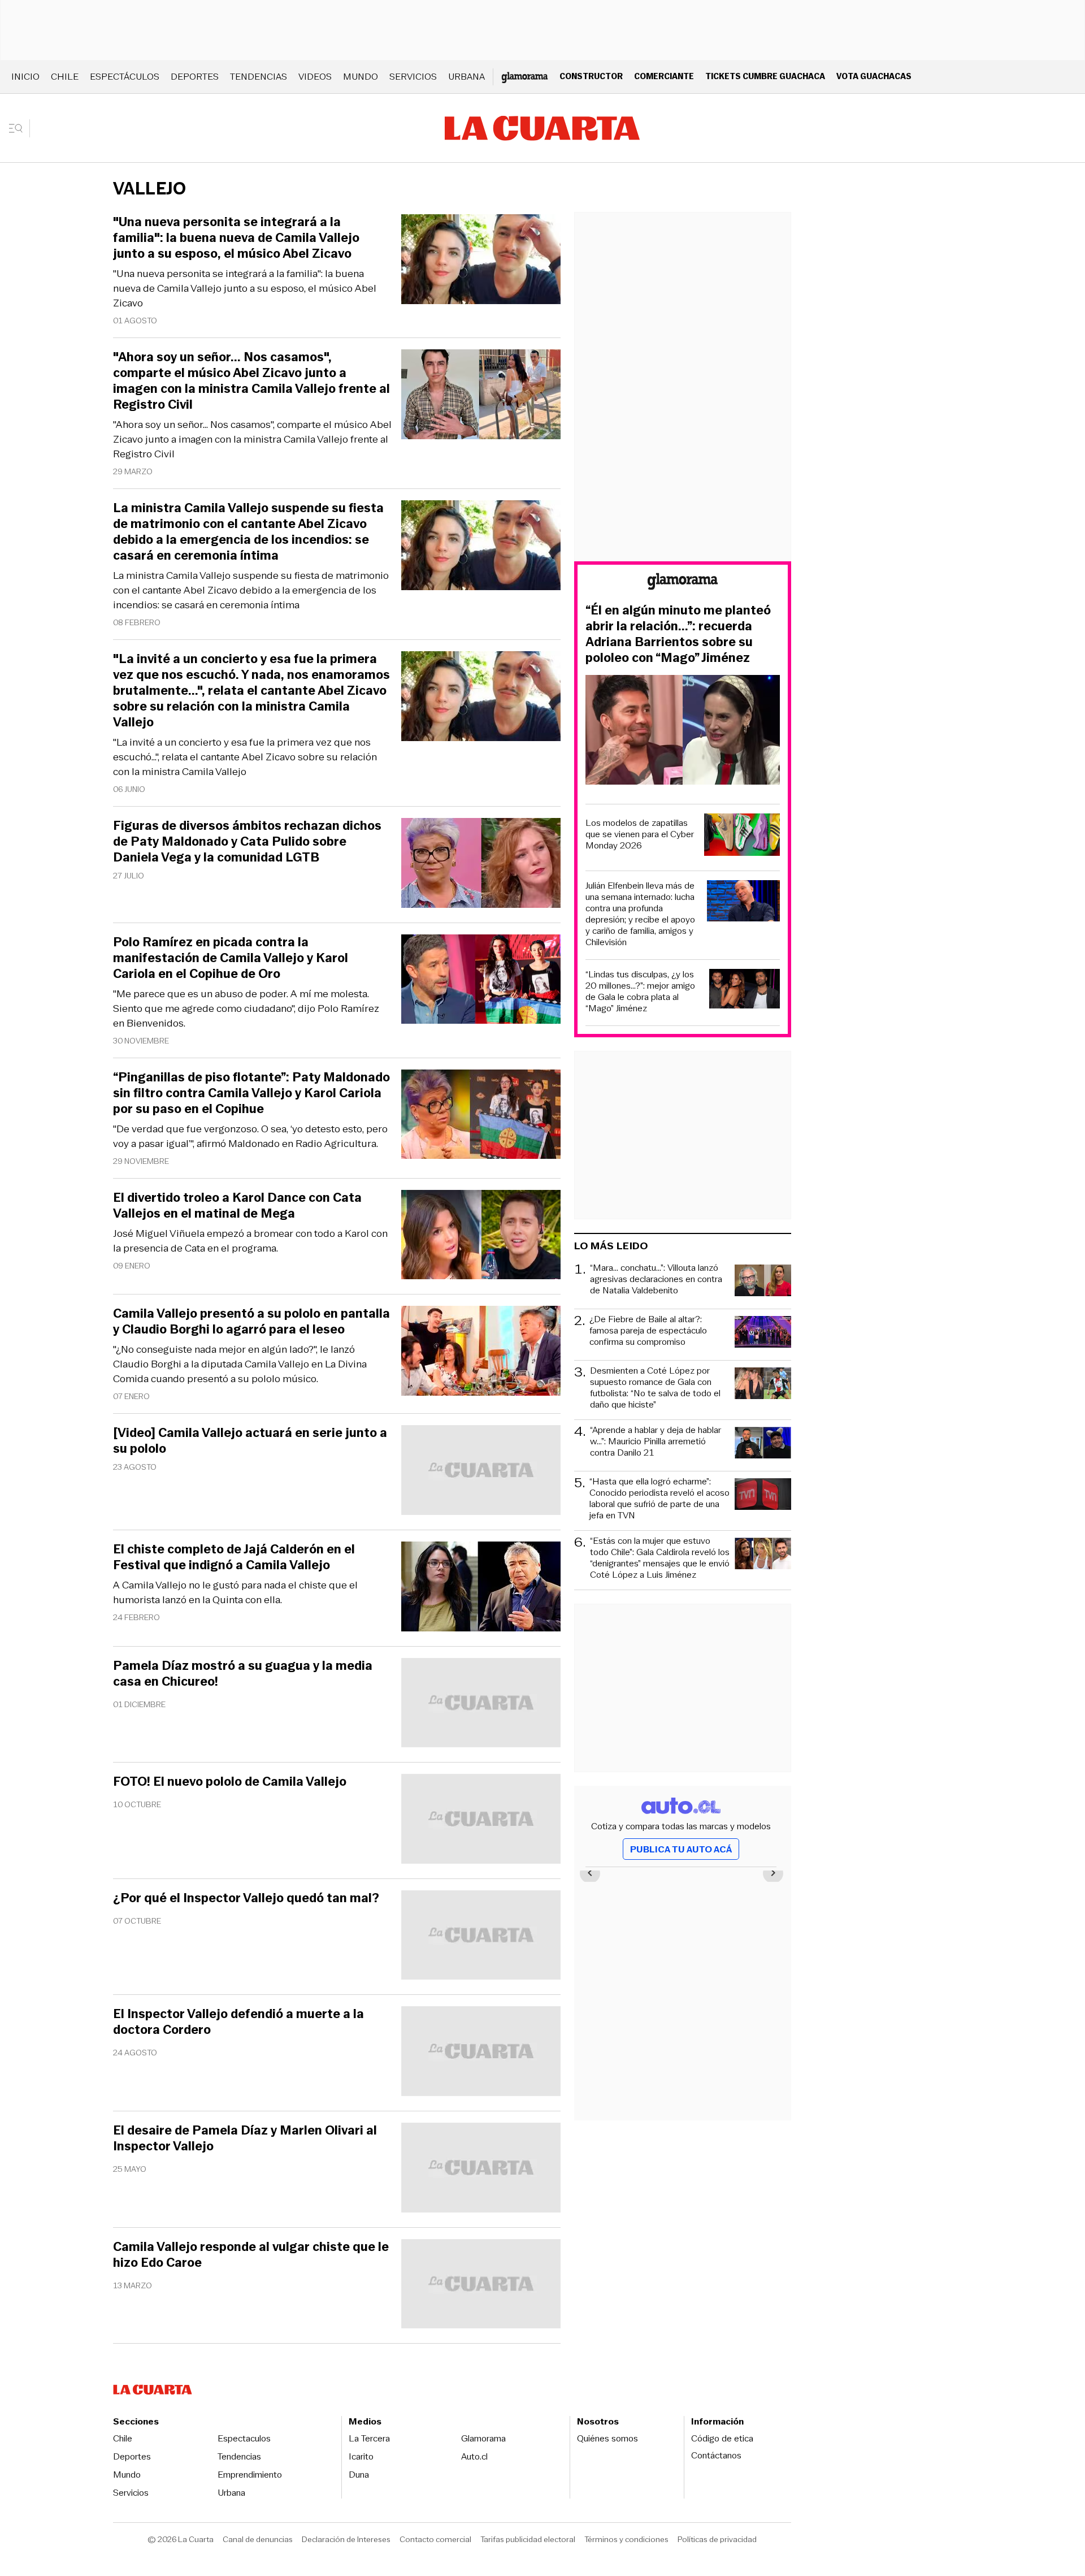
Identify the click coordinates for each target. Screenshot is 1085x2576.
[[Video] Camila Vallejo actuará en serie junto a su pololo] (481, 1472)
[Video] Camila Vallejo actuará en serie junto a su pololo (250, 1441)
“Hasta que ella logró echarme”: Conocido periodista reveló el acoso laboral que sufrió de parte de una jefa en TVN (659, 1499)
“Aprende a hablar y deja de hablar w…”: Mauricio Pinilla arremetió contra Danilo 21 (656, 1442)
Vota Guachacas (874, 76)
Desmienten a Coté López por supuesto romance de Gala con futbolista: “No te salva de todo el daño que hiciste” (655, 1388)
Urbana (466, 77)
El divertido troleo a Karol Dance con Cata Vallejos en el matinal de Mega (237, 1206)
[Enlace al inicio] (683, 583)
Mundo (361, 77)
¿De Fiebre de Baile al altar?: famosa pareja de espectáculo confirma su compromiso (648, 1331)
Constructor (591, 76)
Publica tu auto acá (681, 1849)
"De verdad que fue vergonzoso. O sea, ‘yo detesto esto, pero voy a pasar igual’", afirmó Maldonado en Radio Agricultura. (250, 1136)
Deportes (195, 77)
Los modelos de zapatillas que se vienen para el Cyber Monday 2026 (640, 834)
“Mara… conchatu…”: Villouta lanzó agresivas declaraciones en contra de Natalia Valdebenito (656, 1280)
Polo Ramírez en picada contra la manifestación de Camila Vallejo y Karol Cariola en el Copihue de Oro (231, 958)
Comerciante (664, 76)
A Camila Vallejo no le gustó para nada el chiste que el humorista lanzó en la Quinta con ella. (235, 1592)
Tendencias (259, 77)
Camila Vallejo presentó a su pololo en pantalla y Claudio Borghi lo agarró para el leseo (251, 1322)
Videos (315, 77)
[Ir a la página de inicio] (542, 128)
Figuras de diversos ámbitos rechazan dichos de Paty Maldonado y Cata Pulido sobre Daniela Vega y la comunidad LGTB (247, 842)
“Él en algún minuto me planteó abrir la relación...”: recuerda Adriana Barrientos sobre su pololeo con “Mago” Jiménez (678, 634)
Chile (65, 77)
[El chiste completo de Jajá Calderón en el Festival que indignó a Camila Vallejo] (481, 1588)
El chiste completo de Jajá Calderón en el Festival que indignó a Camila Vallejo (234, 1557)
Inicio (25, 77)
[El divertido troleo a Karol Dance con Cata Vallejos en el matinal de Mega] (481, 1237)
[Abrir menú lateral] (19, 128)
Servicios (413, 77)
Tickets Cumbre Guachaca (765, 76)
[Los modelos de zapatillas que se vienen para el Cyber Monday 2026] (742, 836)
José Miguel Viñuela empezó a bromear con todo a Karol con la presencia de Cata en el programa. (250, 1241)
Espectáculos (125, 77)
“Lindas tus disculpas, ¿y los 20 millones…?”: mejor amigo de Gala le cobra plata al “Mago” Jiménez (640, 992)
